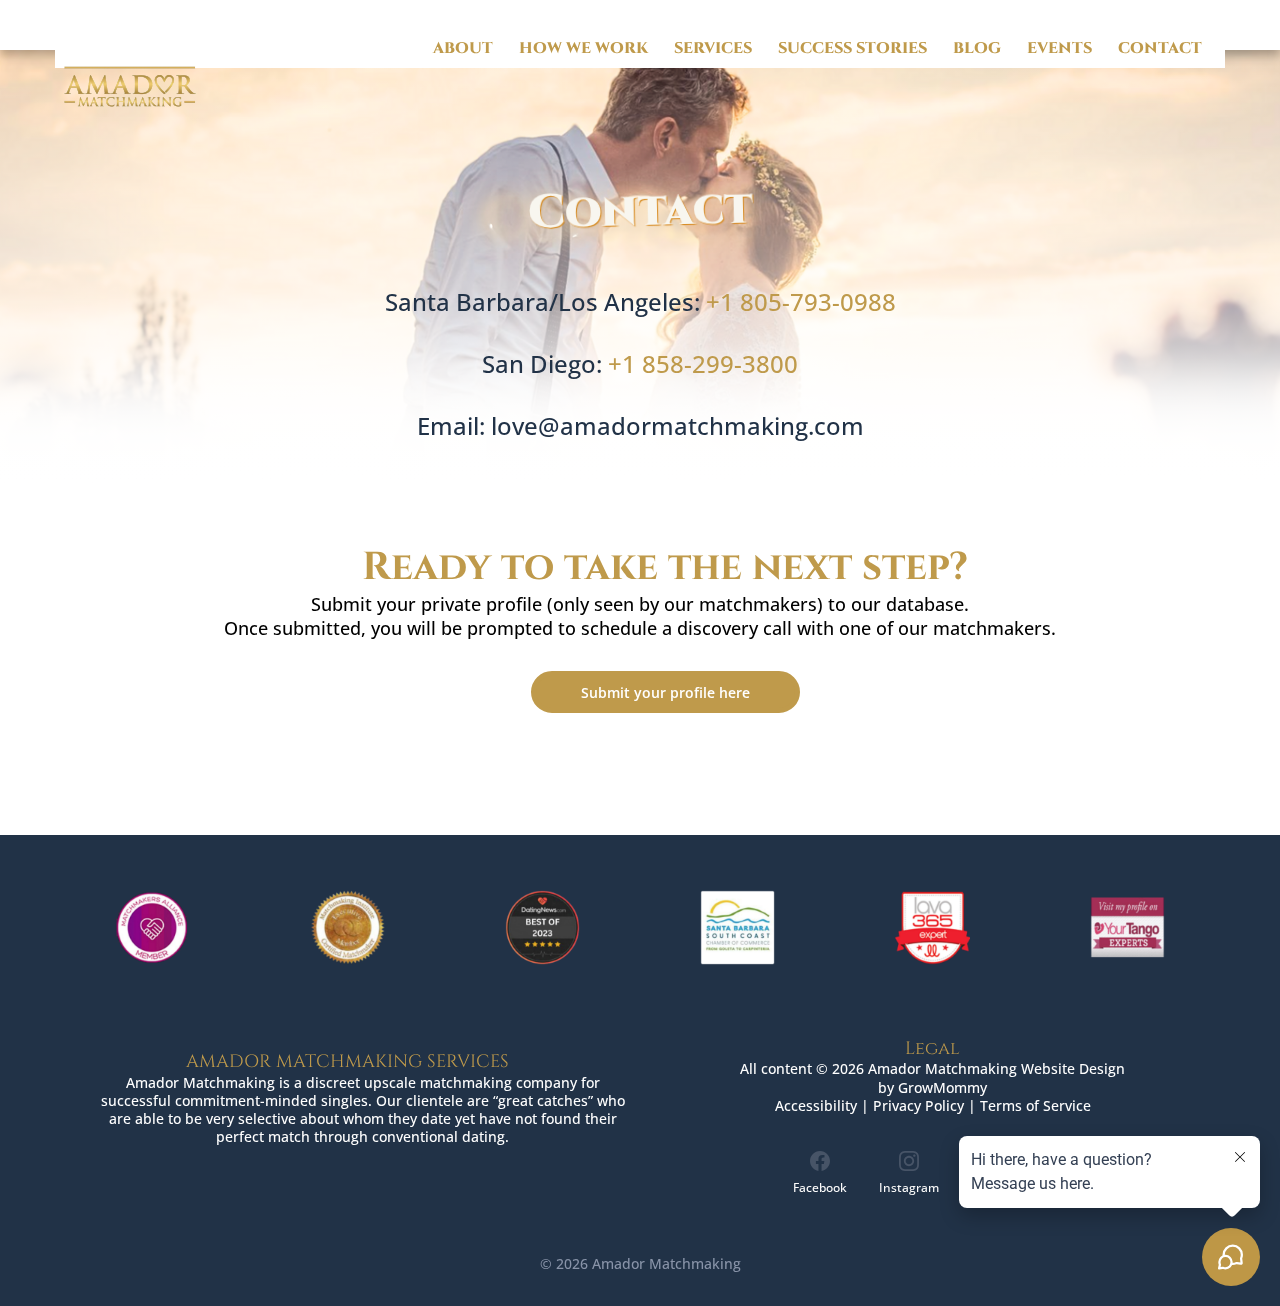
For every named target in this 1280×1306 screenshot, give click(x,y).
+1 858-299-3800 (703, 363)
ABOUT (463, 48)
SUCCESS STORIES (852, 48)
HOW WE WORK (583, 48)
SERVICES (713, 48)
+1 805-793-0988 (801, 301)
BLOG (977, 48)
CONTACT (1160, 48)
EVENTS (1059, 48)
